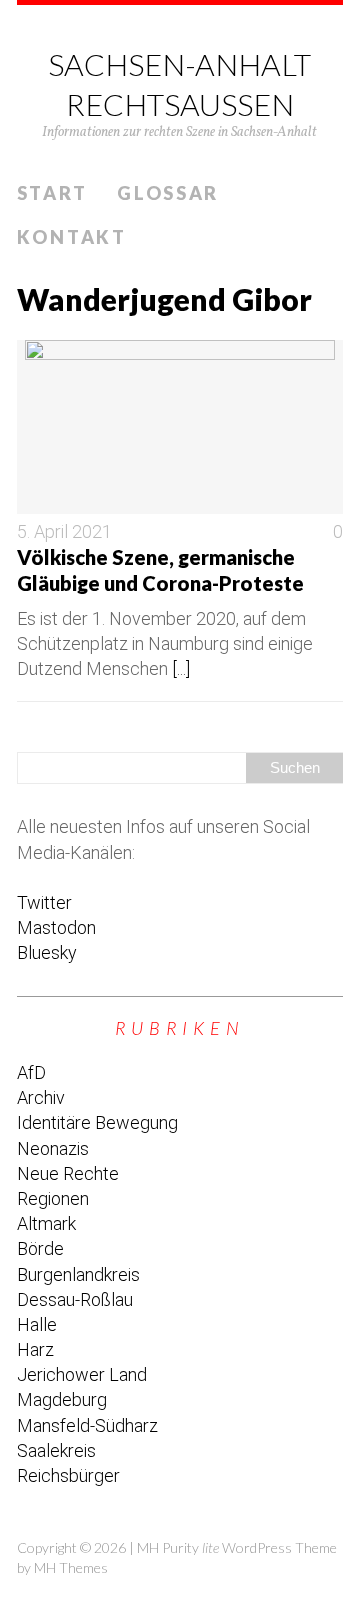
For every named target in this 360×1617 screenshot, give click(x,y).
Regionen (53, 1198)
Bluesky (47, 952)
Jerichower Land (82, 1374)
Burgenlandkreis (78, 1274)
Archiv (41, 1097)
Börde (40, 1248)
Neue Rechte (68, 1173)
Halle (37, 1324)
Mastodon (56, 927)
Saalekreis (56, 1450)
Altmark (46, 1223)
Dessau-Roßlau (75, 1299)
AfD (31, 1072)
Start (52, 193)
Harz (35, 1349)
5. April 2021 (64, 531)
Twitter (44, 902)
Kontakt (72, 237)
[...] (181, 668)
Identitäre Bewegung (97, 1122)
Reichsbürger (68, 1475)
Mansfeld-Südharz (87, 1425)
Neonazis (53, 1148)
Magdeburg (62, 1399)
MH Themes (71, 1567)
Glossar (168, 193)
